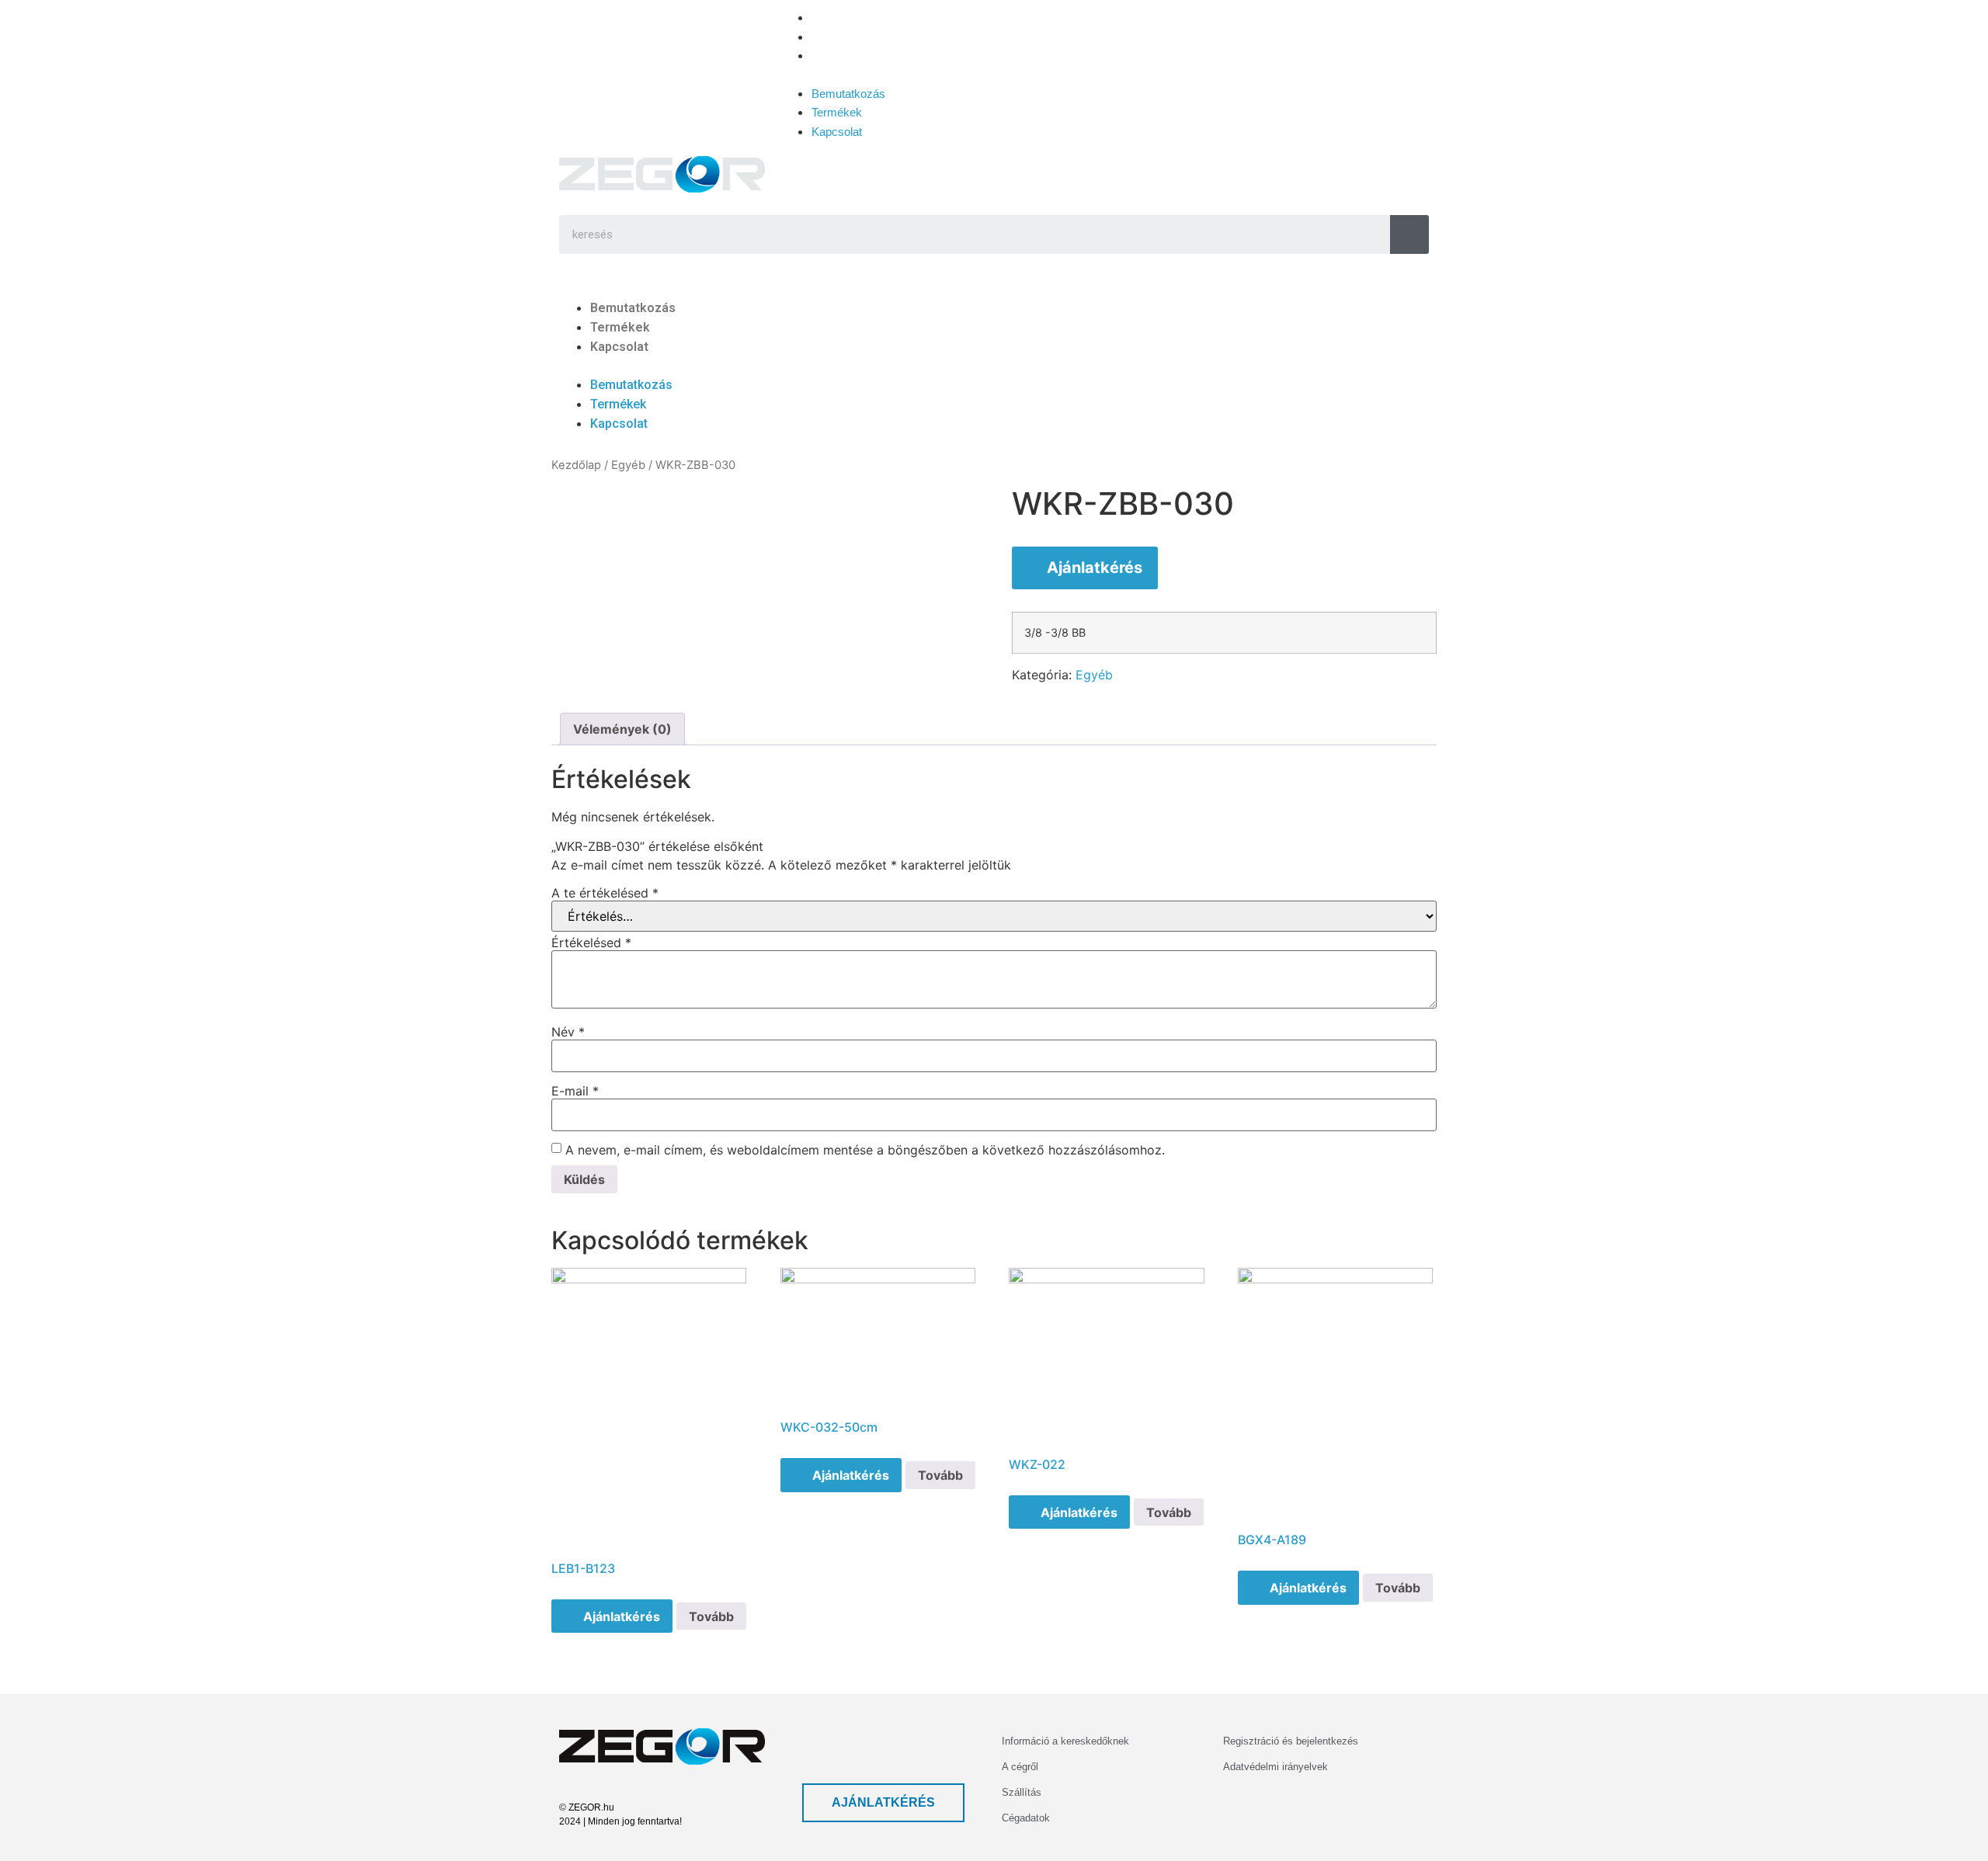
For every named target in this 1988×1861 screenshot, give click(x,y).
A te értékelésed (605, 893)
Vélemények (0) (622, 729)
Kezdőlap (576, 465)
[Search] (1409, 234)
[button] (956, 75)
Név (568, 1032)
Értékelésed (591, 943)
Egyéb (628, 465)
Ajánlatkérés (1095, 568)
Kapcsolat (837, 56)
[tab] (622, 729)
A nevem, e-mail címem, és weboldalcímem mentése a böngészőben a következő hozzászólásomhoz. (865, 1150)
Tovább (711, 1616)
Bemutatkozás (848, 17)
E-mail (575, 1091)
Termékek (837, 37)
